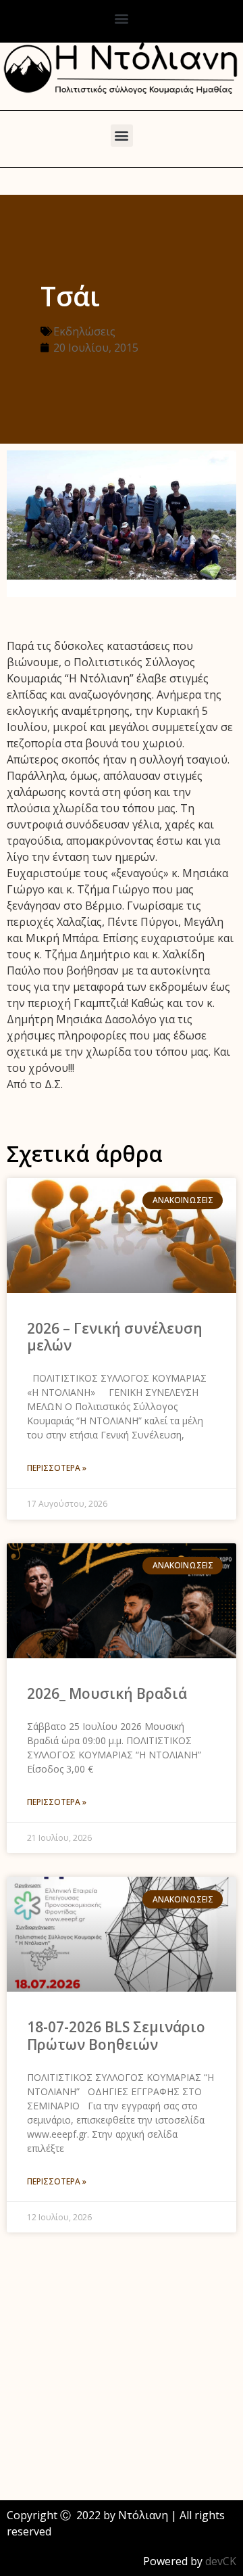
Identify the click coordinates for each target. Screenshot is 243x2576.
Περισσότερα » (57, 1468)
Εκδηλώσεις (84, 331)
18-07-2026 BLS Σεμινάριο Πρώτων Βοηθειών (116, 2035)
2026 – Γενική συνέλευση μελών (115, 1337)
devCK (221, 2561)
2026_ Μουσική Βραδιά (107, 1693)
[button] (122, 18)
